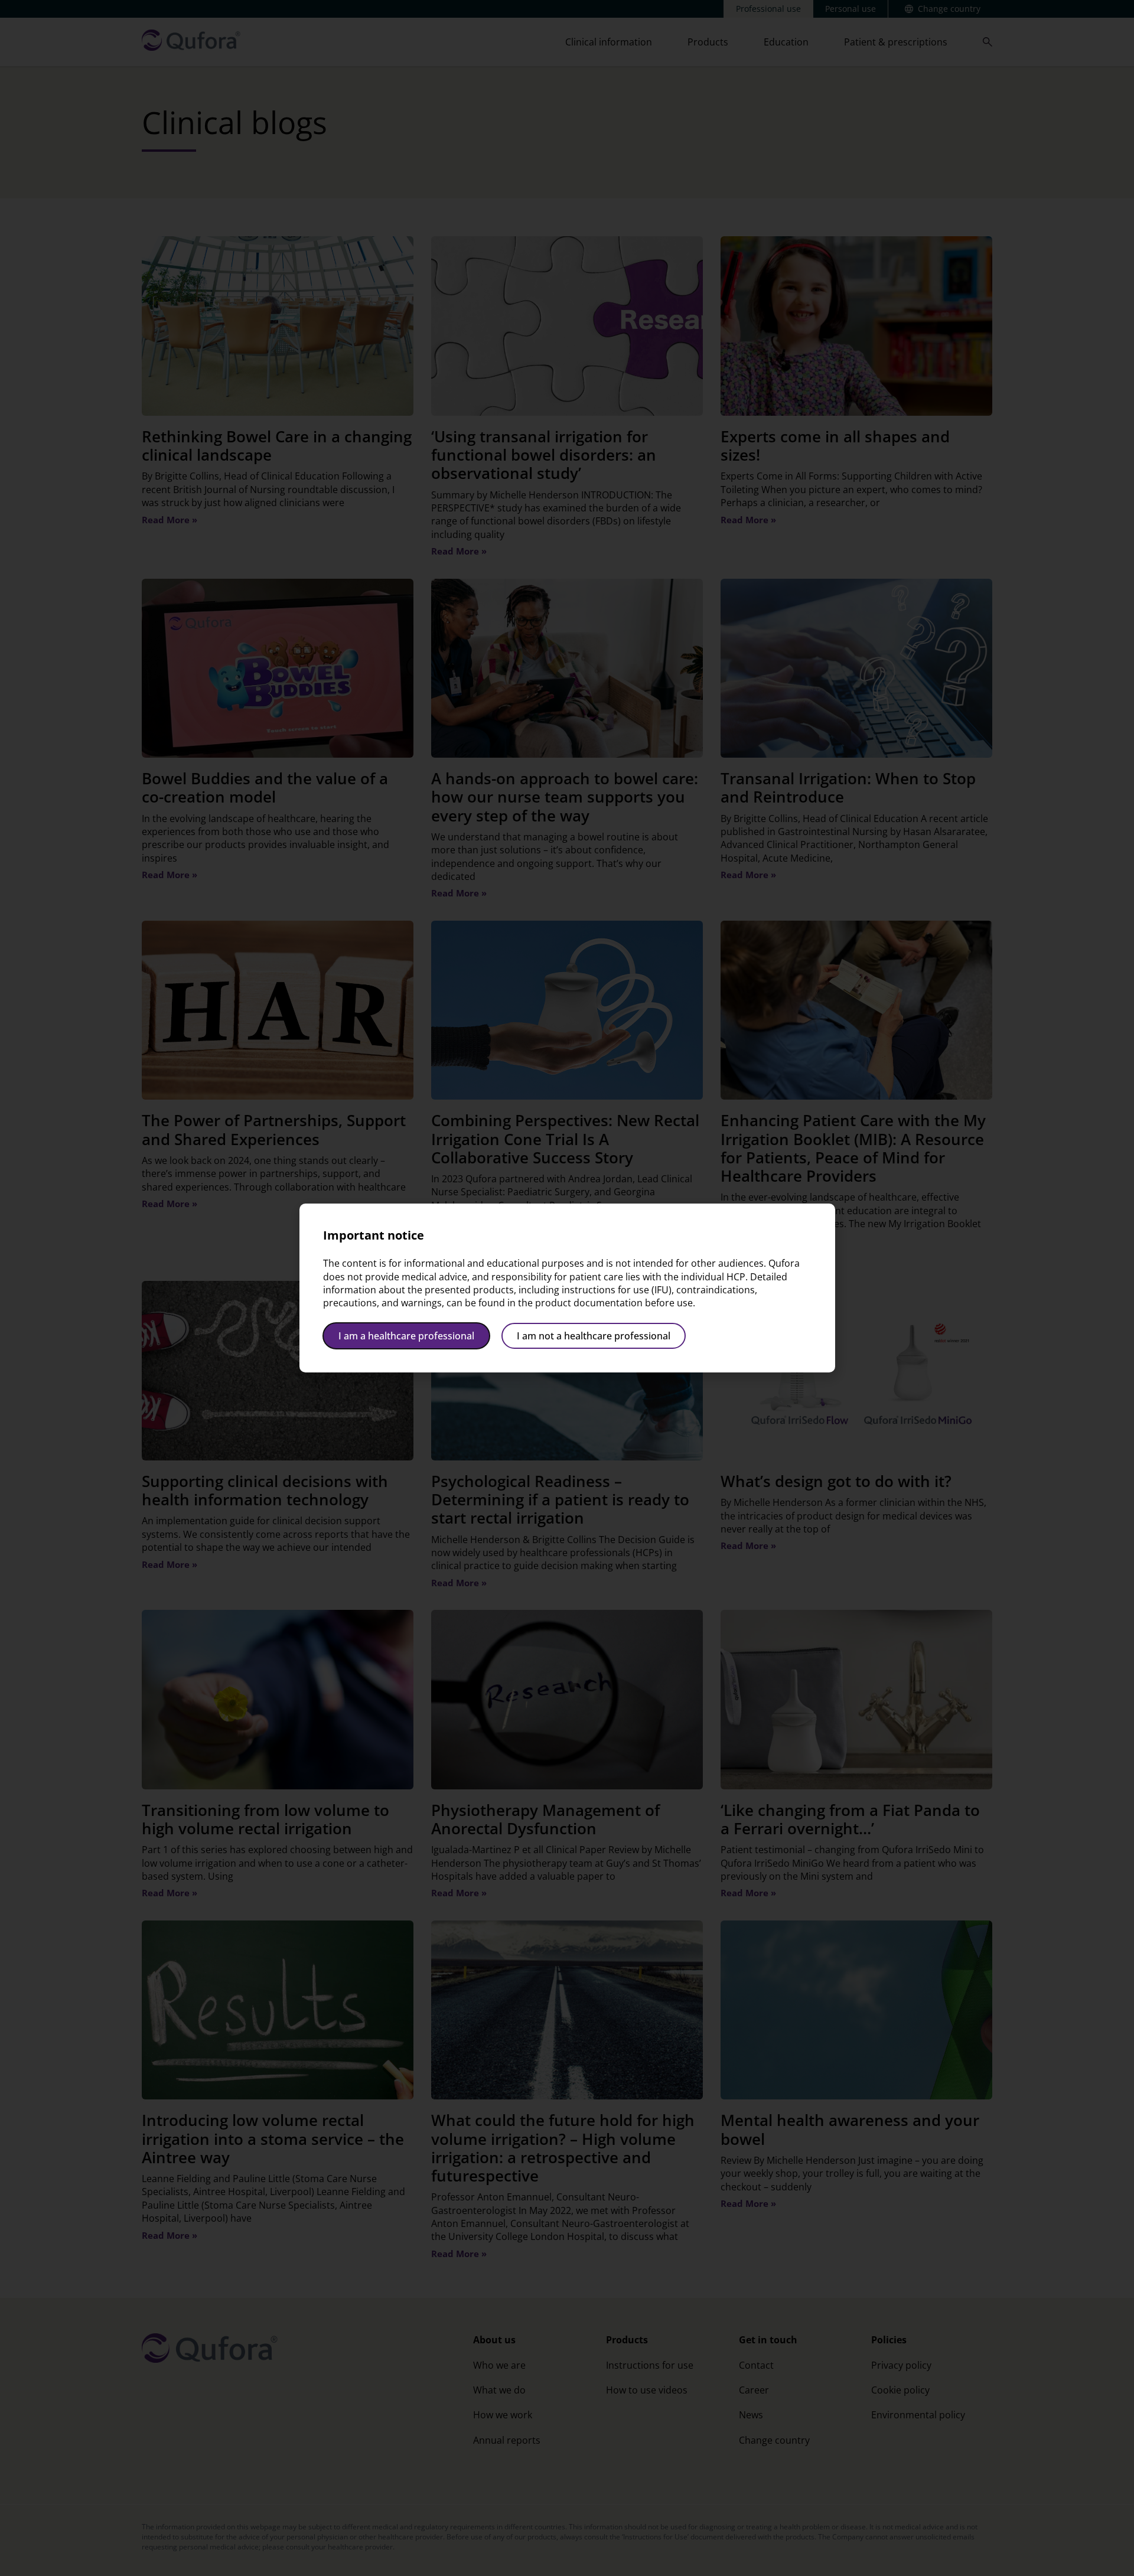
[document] (567, 1288)
